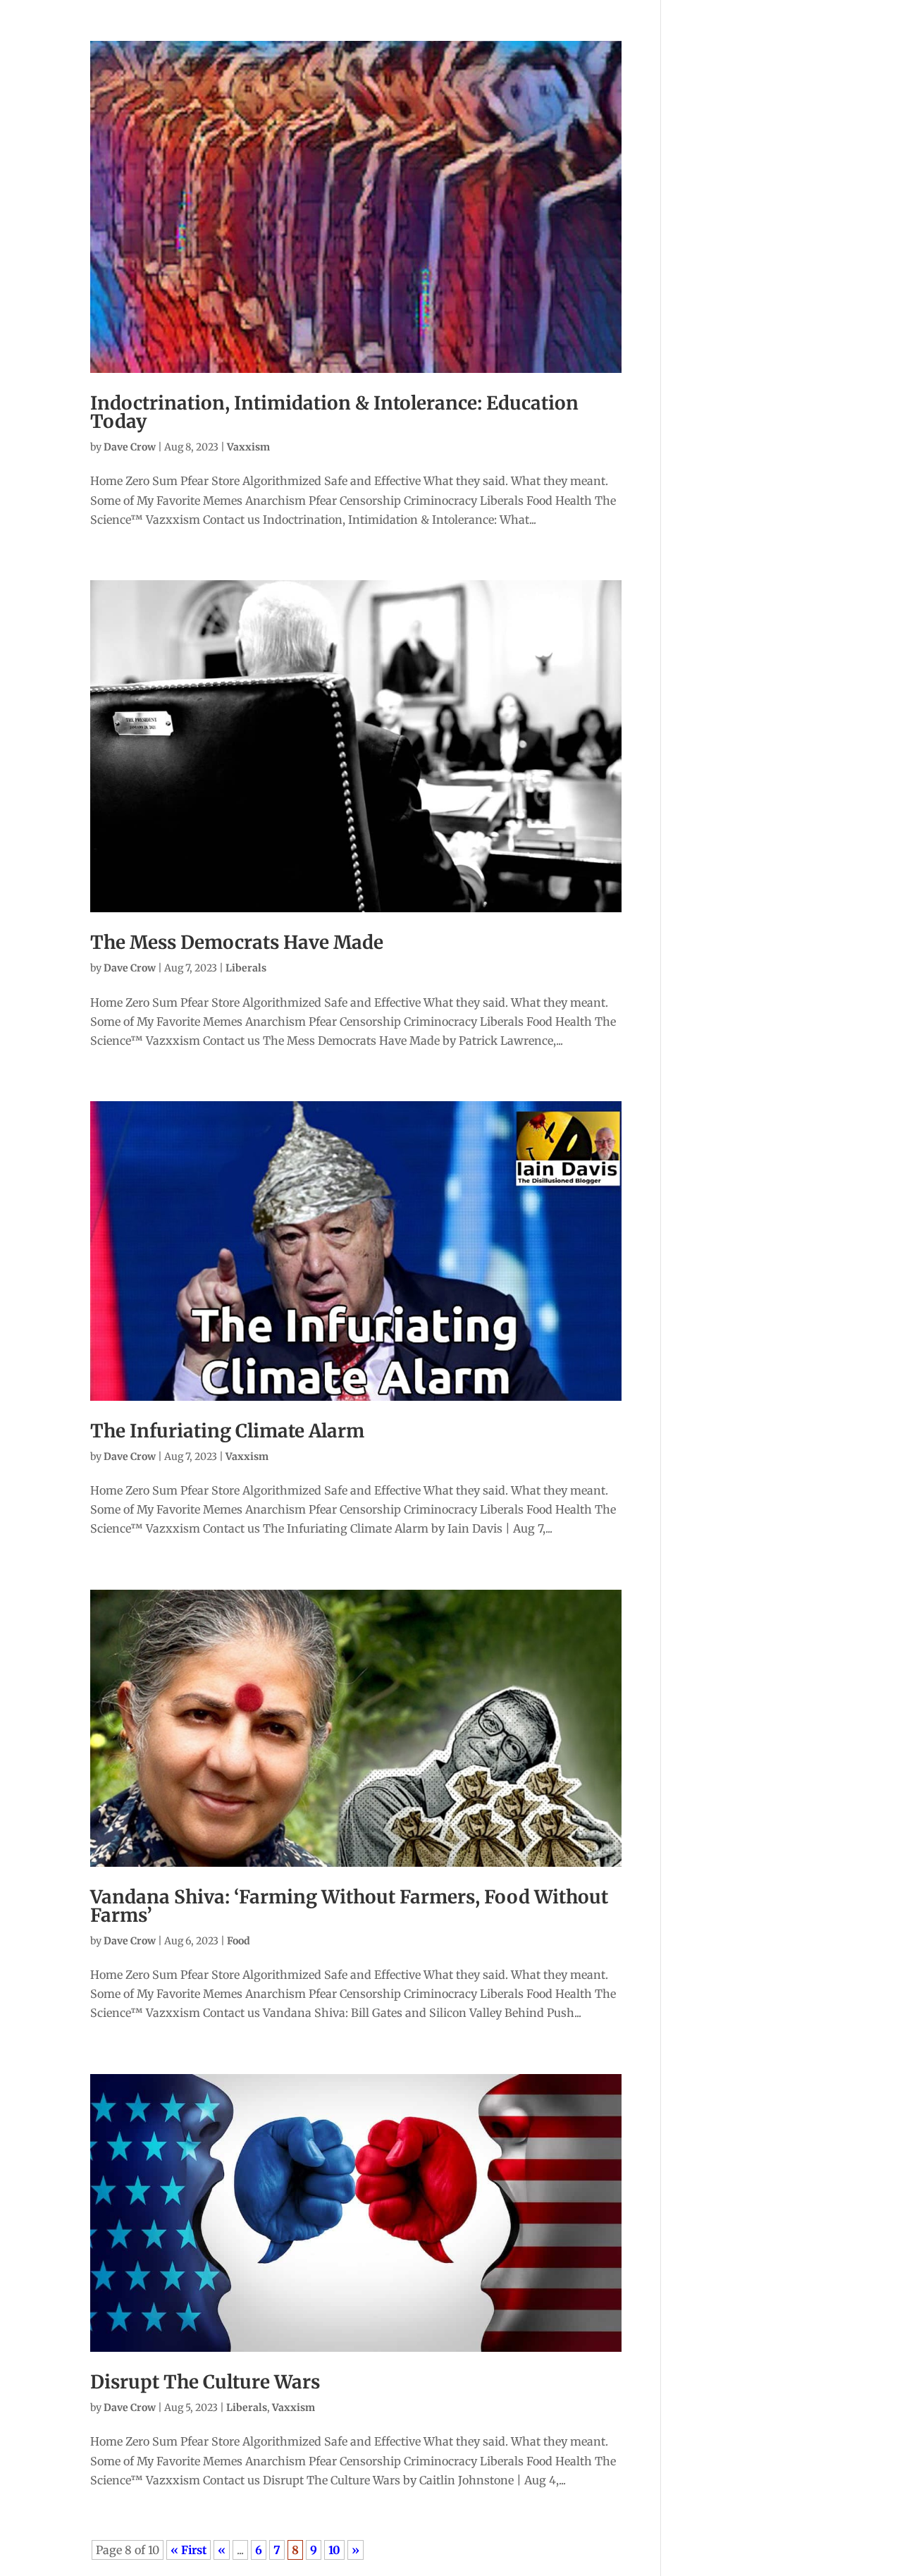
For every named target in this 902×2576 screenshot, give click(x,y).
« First (189, 2550)
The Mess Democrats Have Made (237, 942)
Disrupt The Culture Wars (205, 2382)
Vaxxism (248, 447)
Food (239, 1941)
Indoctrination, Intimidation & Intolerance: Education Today (334, 412)
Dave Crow (130, 447)
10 (334, 2550)
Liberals (246, 968)
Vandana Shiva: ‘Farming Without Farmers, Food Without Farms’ (349, 1906)
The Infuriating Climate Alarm (227, 1431)
